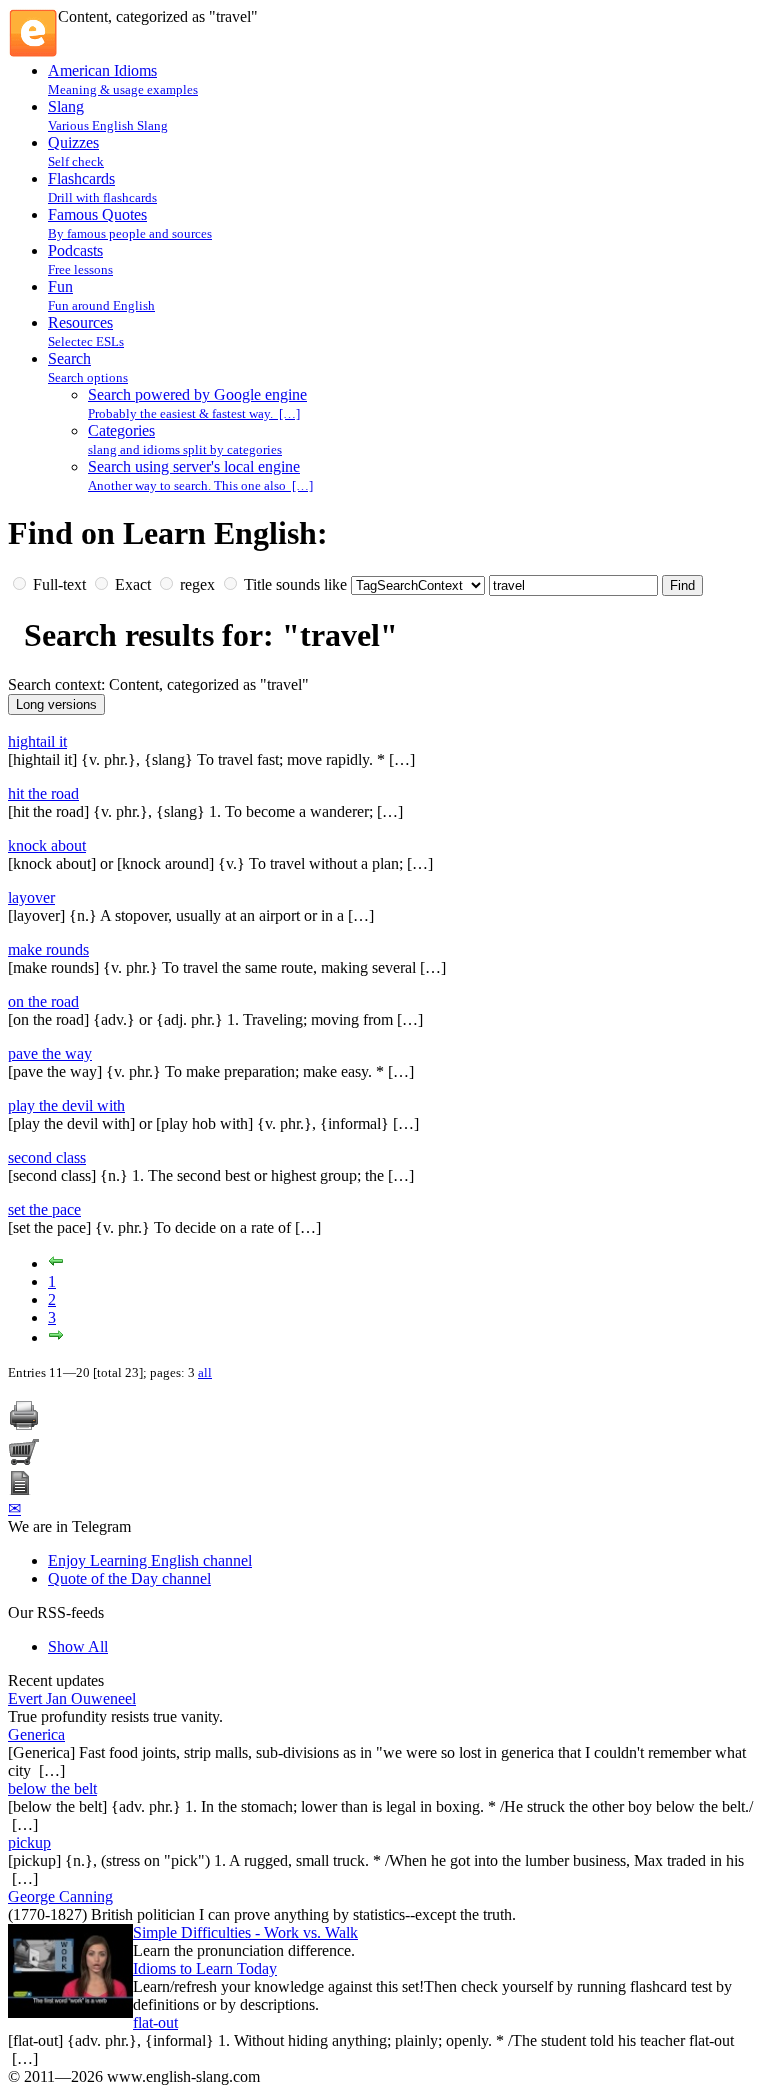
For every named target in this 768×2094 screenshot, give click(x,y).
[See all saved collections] (20, 1489)
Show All (78, 1646)
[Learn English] (33, 52)
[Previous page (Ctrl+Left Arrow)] (56, 1263)
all (205, 1372)
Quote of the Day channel (129, 1578)
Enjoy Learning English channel (150, 1560)
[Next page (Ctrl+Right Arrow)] (56, 1337)
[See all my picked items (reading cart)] (24, 1461)
